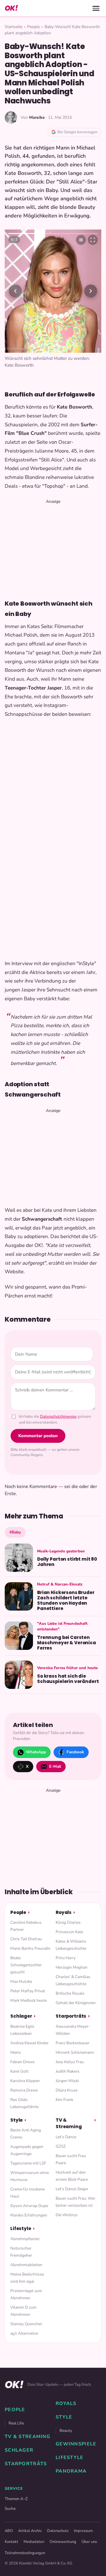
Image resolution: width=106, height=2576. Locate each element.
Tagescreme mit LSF (28, 2163)
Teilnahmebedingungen (25, 2553)
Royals (64, 1912)
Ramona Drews (24, 2090)
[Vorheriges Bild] (15, 291)
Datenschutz (58, 2531)
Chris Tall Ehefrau (26, 1939)
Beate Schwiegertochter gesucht (26, 1965)
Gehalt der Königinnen (76, 2003)
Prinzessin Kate (69, 1932)
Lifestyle (21, 2228)
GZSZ (61, 2146)
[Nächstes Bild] (91, 291)
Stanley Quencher (26, 2324)
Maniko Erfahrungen (29, 2215)
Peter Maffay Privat (28, 1991)
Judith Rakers (68, 2071)
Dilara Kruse (67, 2090)
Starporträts (71, 2016)
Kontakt (11, 2542)
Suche (10, 2508)
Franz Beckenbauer (73, 2043)
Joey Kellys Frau (70, 2062)
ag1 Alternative (24, 2333)
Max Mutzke (21, 1981)
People (33, 27)
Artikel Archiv (30, 2531)
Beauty (66, 2431)
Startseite (14, 27)
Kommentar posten (38, 1436)
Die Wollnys (67, 2215)
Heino (16, 2052)
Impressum (83, 2531)
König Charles (68, 1922)
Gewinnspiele (76, 2444)
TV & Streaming (69, 2123)
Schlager (21, 2016)
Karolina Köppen (25, 2081)
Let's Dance (66, 2137)
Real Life (16, 2423)
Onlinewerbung (63, 2542)
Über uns (89, 2542)
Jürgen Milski (67, 2081)
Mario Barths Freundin (30, 1948)
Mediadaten (34, 2542)
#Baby (15, 1532)
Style (16, 2120)
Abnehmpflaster (25, 2239)
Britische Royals (70, 1993)
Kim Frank (64, 2100)
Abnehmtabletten (26, 2265)
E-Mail (55, 1766)
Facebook (75, 1752)
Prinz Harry (66, 1958)
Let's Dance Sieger (72, 2189)
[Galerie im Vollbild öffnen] (93, 240)
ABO (9, 2531)
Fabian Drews (23, 2062)
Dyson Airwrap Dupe (29, 2206)
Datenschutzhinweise (58, 1417)
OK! (11, 8)
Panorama (71, 2471)
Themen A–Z (16, 2499)
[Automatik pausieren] (81, 240)
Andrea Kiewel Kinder (29, 2043)
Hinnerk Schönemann (75, 2052)
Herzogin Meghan (72, 1967)
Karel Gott (19, 2071)
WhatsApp (36, 1752)
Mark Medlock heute (29, 2000)
